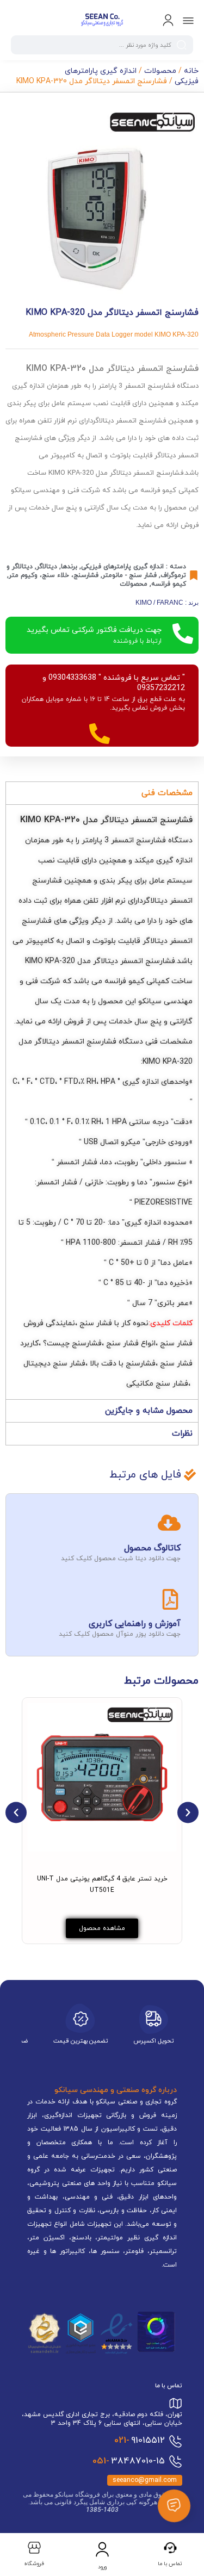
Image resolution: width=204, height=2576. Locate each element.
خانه (191, 71)
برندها (69, 567)
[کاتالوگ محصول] (169, 1523)
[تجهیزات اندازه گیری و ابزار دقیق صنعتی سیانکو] (102, 21)
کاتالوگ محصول (152, 1548)
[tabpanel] (102, 1102)
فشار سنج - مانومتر (129, 575)
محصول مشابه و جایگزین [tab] (149, 1411)
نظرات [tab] (182, 1434)
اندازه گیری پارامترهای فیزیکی (122, 567)
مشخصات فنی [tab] (167, 793)
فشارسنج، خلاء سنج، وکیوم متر (54, 575)
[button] (16, 1812)
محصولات (160, 71)
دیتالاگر (47, 567)
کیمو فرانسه (169, 584)
